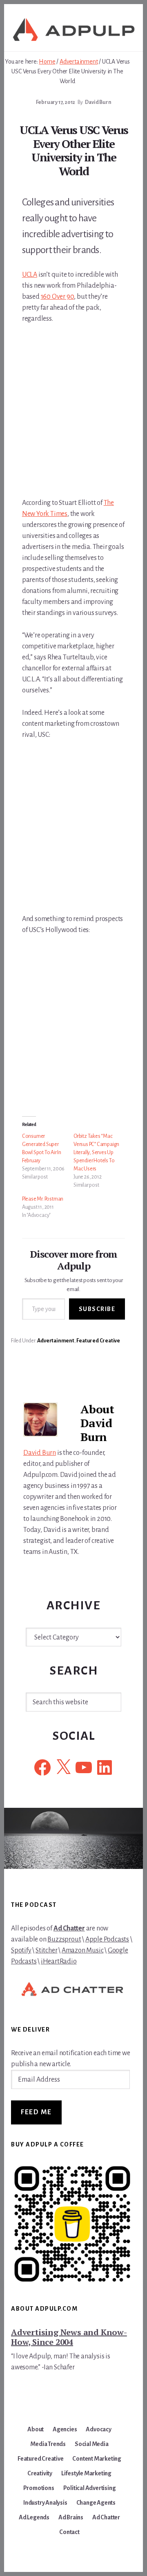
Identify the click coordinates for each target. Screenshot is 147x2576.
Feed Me (36, 2112)
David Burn (40, 1453)
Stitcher (46, 1950)
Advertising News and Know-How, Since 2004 (69, 2337)
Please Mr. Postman (43, 1199)
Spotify (21, 1950)
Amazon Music (83, 1950)
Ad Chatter (69, 1928)
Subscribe (97, 1309)
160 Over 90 (58, 297)
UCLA (30, 275)
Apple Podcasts (107, 1939)
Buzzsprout (64, 1939)
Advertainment (56, 1341)
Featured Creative (98, 1341)
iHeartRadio (59, 1961)
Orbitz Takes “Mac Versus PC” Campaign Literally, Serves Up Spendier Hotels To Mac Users (96, 1152)
